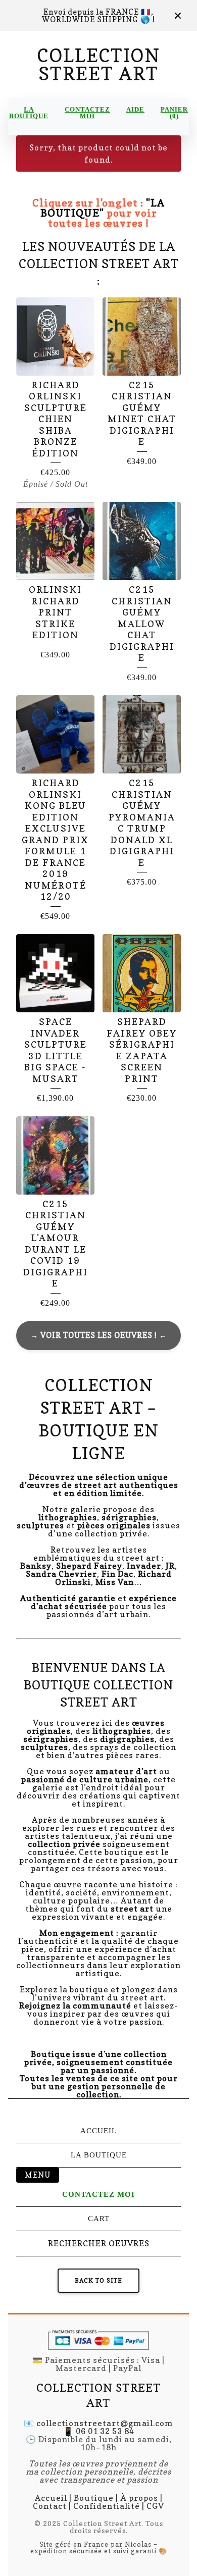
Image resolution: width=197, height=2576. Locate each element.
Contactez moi (87, 113)
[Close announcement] (178, 16)
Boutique (94, 2498)
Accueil (98, 2131)
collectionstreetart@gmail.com (105, 2423)
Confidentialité (107, 2506)
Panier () (174, 113)
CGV (155, 2506)
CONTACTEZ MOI (98, 2194)
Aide (135, 109)
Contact (50, 2506)
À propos (139, 2498)
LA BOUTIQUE (29, 113)
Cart (99, 2219)
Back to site (98, 2280)
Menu (38, 2175)
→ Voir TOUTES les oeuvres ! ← (99, 1335)
